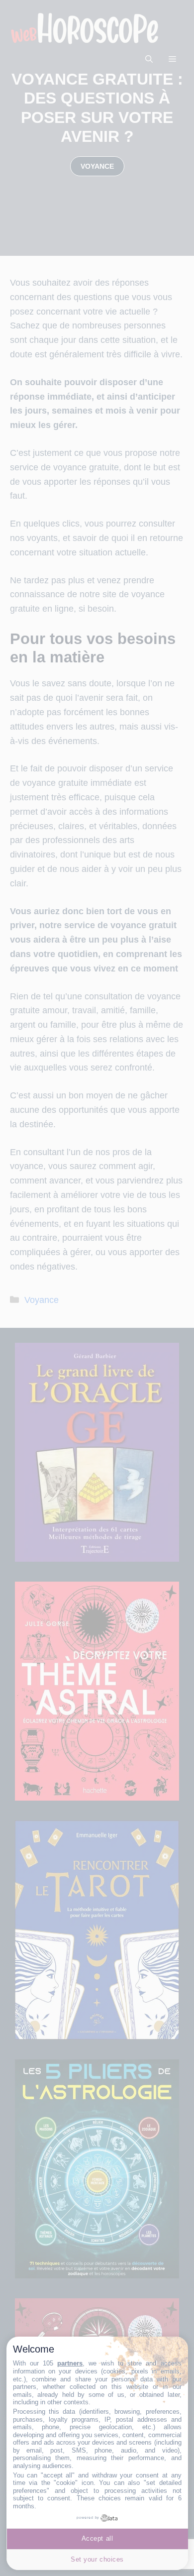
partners (70, 2363)
